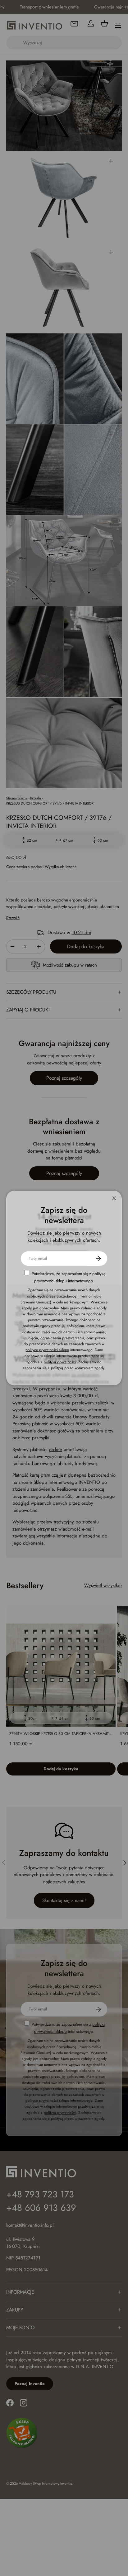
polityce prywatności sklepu (47, 1350)
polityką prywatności (60, 1362)
